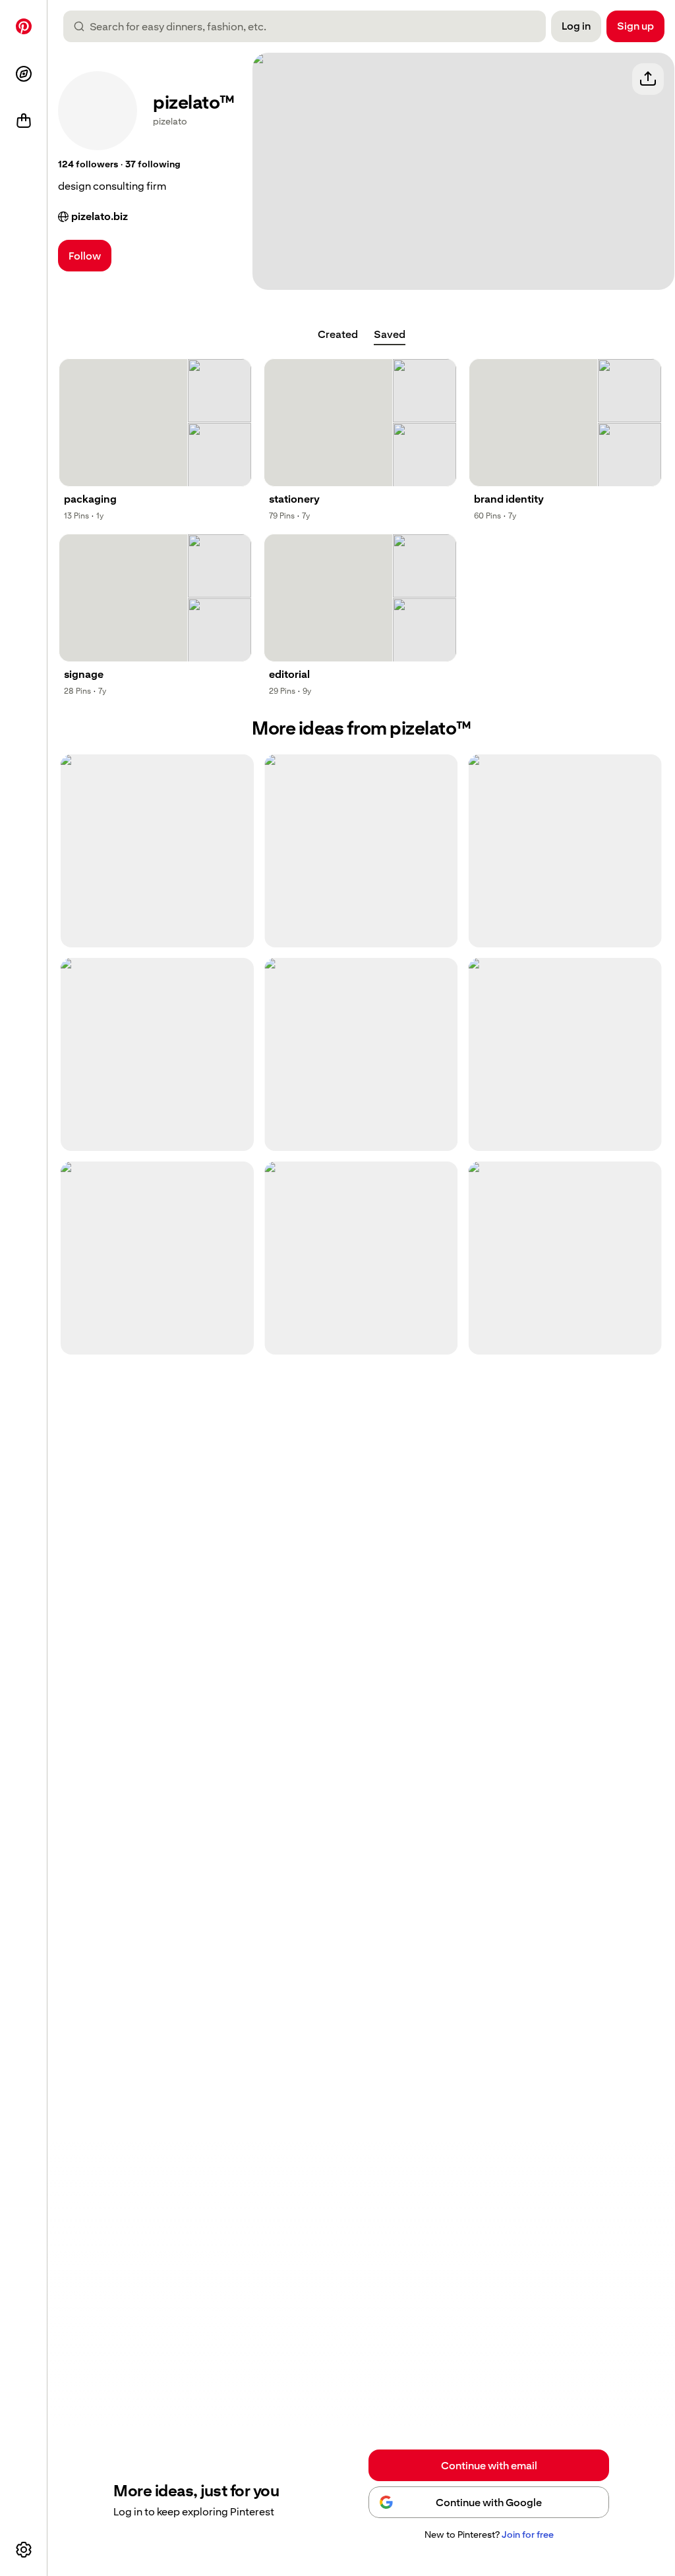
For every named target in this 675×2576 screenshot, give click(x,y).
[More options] (24, 2550)
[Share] (648, 79)
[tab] (338, 335)
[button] (88, 165)
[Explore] (24, 74)
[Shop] (24, 121)
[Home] (24, 26)
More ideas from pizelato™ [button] (361, 728)
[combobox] (310, 26)
